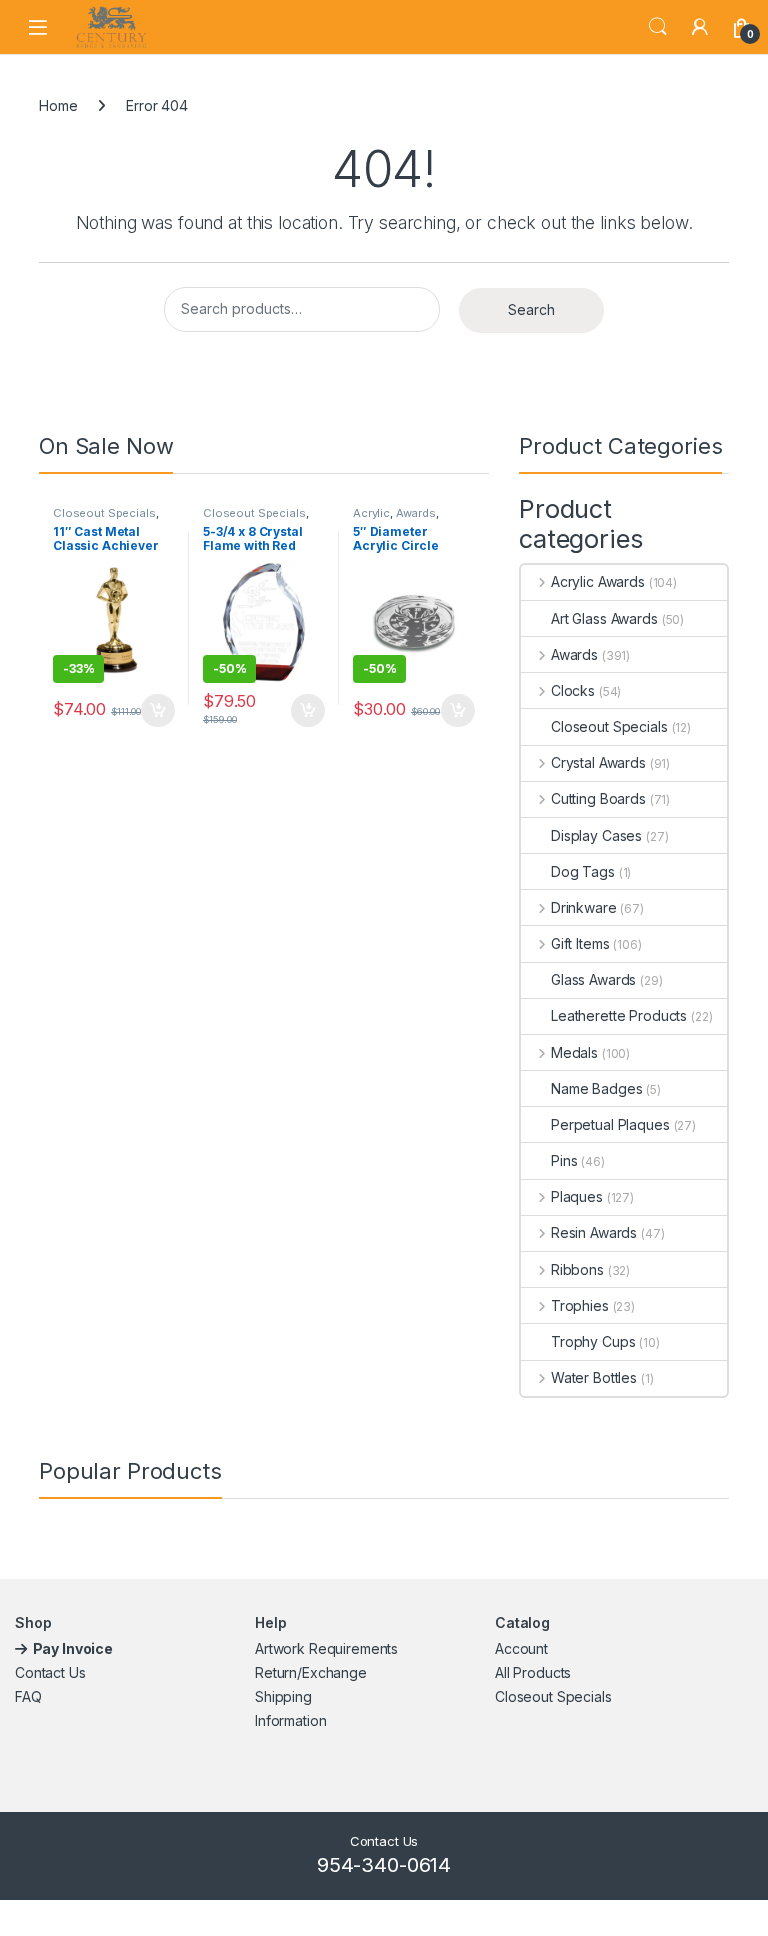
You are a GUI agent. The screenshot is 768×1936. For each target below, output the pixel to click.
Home (58, 105)
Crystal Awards (598, 762)
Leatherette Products (619, 1015)
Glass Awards (593, 979)
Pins (564, 1160)
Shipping (283, 1696)
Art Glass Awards (604, 618)
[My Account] (700, 27)
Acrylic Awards (598, 581)
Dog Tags (583, 871)
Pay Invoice (74, 1648)
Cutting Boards (598, 798)
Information (290, 1720)
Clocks (573, 690)
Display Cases (596, 835)
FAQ (28, 1696)
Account (521, 1648)
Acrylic (371, 513)
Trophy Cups (593, 1341)
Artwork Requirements (326, 1648)
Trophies (580, 1305)
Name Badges (596, 1088)
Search (658, 27)
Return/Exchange (311, 1672)
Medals (574, 1052)
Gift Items (580, 943)
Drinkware (584, 907)
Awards (416, 513)
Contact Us (50, 1672)
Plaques (577, 1196)
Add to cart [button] (158, 711)
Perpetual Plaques (610, 1124)
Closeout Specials (104, 513)
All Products (533, 1672)
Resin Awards (594, 1232)
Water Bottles (594, 1377)
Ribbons (577, 1269)
